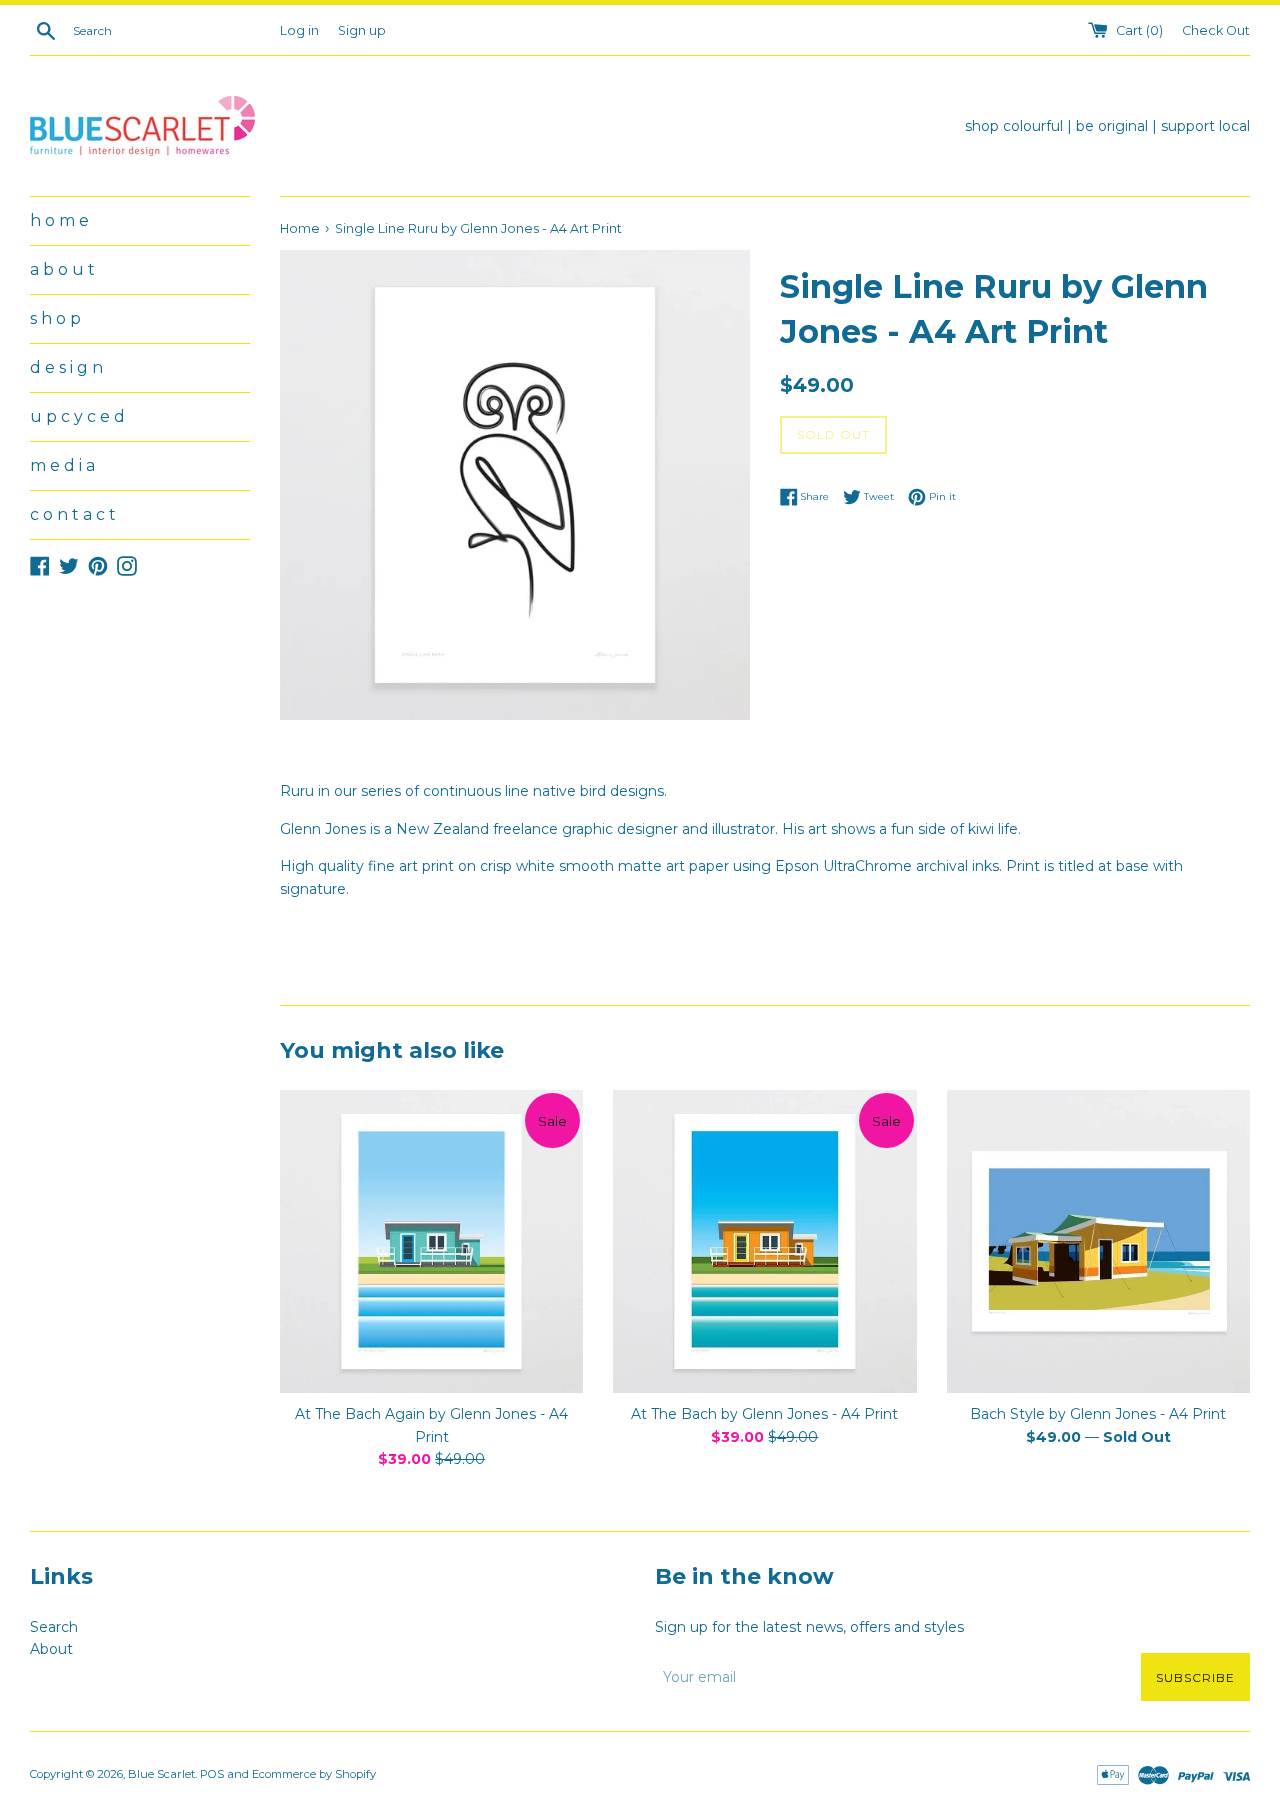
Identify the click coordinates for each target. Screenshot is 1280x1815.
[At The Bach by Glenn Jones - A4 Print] (764, 1241)
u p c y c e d (77, 416)
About (51, 1649)
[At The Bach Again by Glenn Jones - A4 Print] (431, 1241)
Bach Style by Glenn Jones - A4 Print (1098, 1414)
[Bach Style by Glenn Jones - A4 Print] (1098, 1241)
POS (212, 1774)
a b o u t (62, 269)
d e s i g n (66, 367)
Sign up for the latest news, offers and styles (809, 1627)
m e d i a (62, 465)
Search (54, 1627)
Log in (299, 30)
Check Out (1216, 30)
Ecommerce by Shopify (314, 1774)
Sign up (362, 30)
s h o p (55, 318)
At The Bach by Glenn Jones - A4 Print (764, 1414)
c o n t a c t (73, 514)
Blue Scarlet (161, 1774)
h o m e (59, 220)
